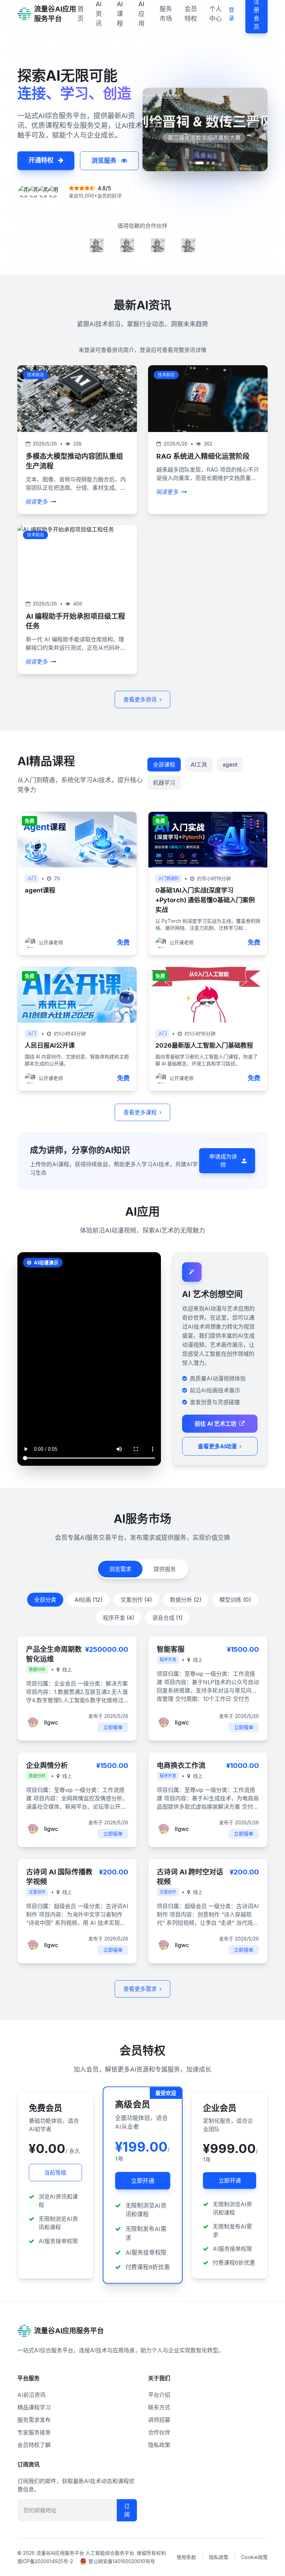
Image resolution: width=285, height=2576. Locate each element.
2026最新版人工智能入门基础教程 (204, 1045)
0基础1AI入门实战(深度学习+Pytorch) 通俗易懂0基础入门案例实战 (205, 900)
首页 (81, 14)
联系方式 (159, 2407)
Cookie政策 (254, 2557)
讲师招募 (159, 2420)
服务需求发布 (34, 2420)
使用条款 (186, 2557)
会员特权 (191, 14)
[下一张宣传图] (256, 133)
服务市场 (166, 14)
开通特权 (42, 160)
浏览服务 (105, 161)
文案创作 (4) (136, 1600)
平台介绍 (159, 2395)
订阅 (127, 2510)
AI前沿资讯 (31, 2395)
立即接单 (113, 1727)
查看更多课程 (140, 1112)
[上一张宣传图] (154, 133)
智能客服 (171, 1649)
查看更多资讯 (140, 699)
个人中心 (215, 14)
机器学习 (164, 783)
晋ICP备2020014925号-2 (45, 2561)
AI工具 (199, 765)
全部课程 (164, 765)
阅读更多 (37, 502)
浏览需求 (120, 1569)
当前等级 (55, 2173)
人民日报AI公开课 (50, 1045)
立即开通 (142, 2181)
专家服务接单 (34, 2432)
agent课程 (40, 890)
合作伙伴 (159, 2432)
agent (230, 765)
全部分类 (45, 1600)
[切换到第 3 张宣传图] (213, 166)
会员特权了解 (34, 2445)
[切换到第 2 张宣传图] (205, 166)
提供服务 (165, 1569)
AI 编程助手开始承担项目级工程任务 (75, 621)
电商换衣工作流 (181, 1766)
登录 (231, 14)
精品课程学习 (34, 2407)
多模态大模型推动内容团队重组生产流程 (74, 461)
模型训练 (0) (235, 1600)
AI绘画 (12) (88, 1600)
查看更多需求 (140, 1989)
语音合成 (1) (167, 1618)
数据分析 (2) (186, 1600)
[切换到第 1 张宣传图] (197, 166)
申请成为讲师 (223, 1161)
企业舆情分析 (47, 1766)
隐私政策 (159, 2445)
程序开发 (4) (119, 1618)
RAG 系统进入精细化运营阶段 (203, 456)
